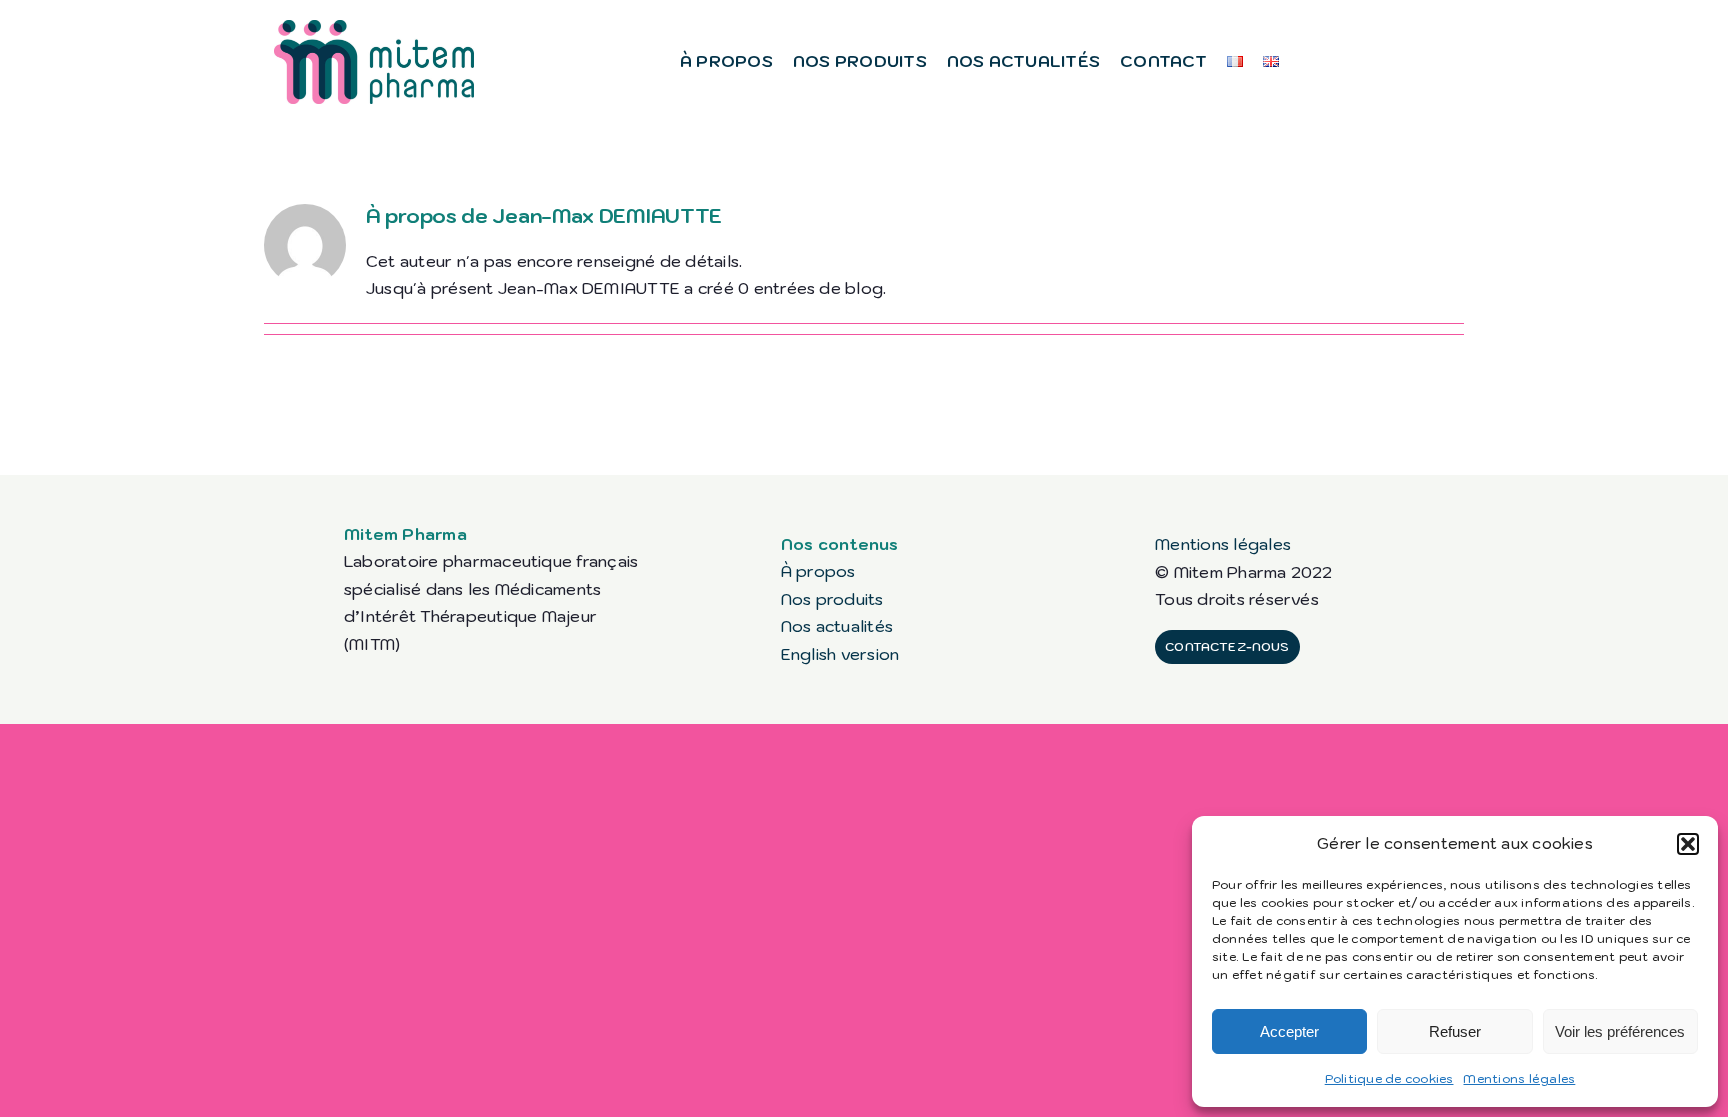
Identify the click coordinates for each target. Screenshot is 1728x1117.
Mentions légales (1519, 1078)
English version (840, 654)
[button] (1688, 844)
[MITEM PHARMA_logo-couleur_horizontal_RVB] (374, 28)
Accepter (1289, 1031)
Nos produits (832, 599)
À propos (818, 571)
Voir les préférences (1620, 1031)
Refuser (1455, 1031)
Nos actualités (837, 626)
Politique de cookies (1389, 1078)
